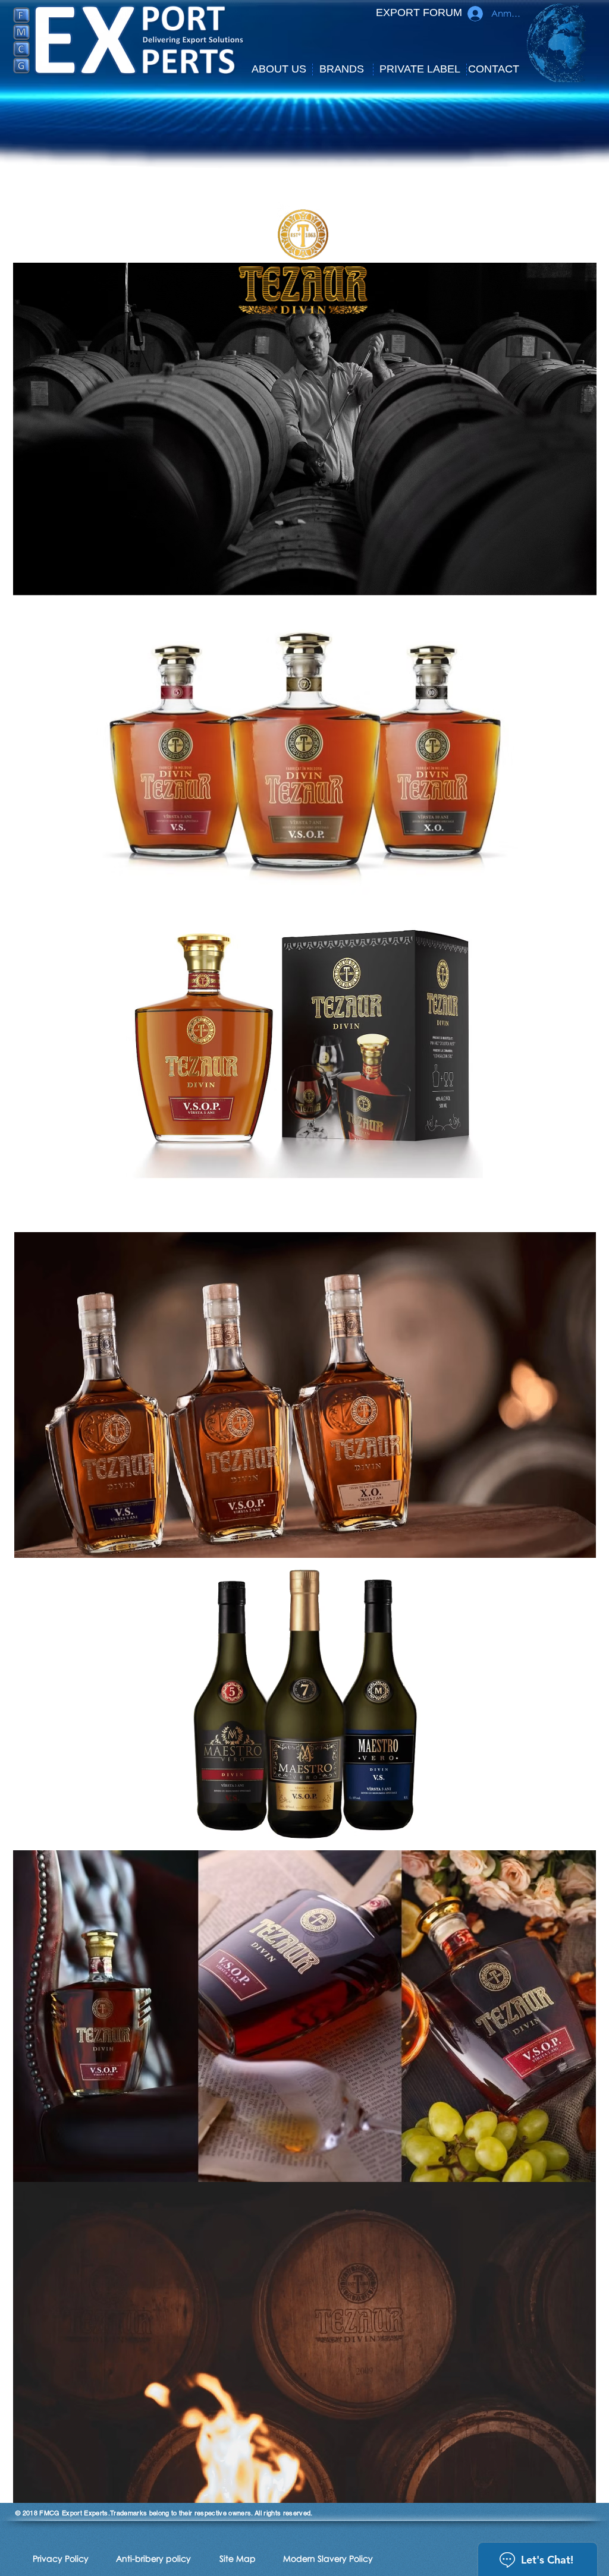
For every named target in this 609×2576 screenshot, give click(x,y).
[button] (279, 70)
